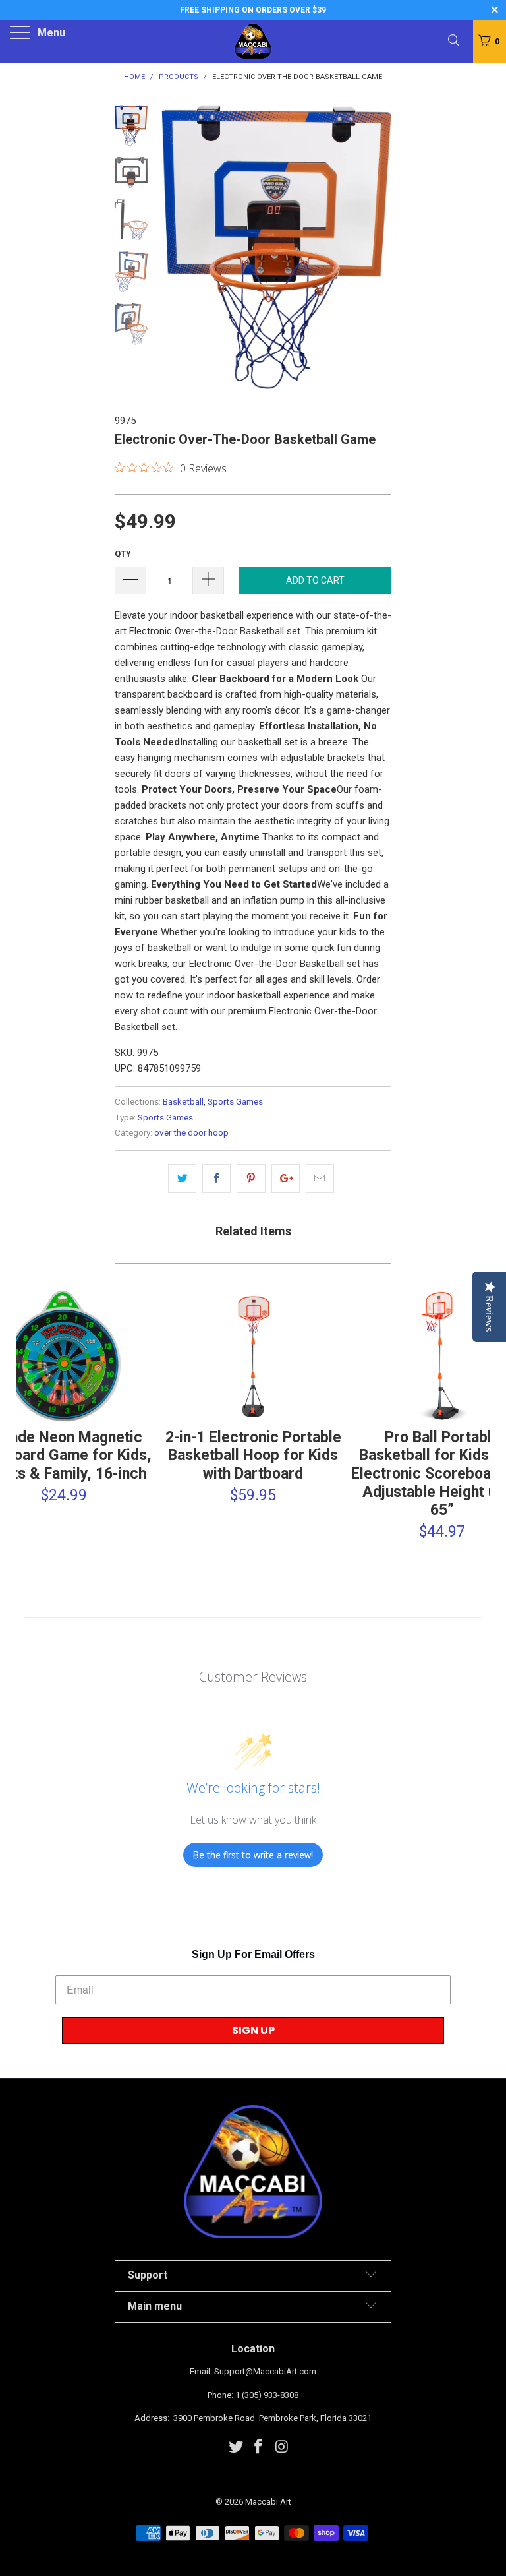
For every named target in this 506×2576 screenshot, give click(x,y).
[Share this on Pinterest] (251, 1179)
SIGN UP (253, 2030)
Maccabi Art (268, 2502)
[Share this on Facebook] (216, 1179)
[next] (379, 249)
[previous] (174, 249)
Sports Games (235, 1101)
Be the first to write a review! (253, 1855)
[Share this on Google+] (286, 1179)
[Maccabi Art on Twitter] (236, 2448)
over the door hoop (191, 1132)
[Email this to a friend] (320, 1179)
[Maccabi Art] (253, 41)
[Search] (453, 40)
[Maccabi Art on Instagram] (282, 2448)
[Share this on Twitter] (182, 1179)
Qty (123, 554)
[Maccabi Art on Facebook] (259, 2448)
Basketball (183, 1101)
